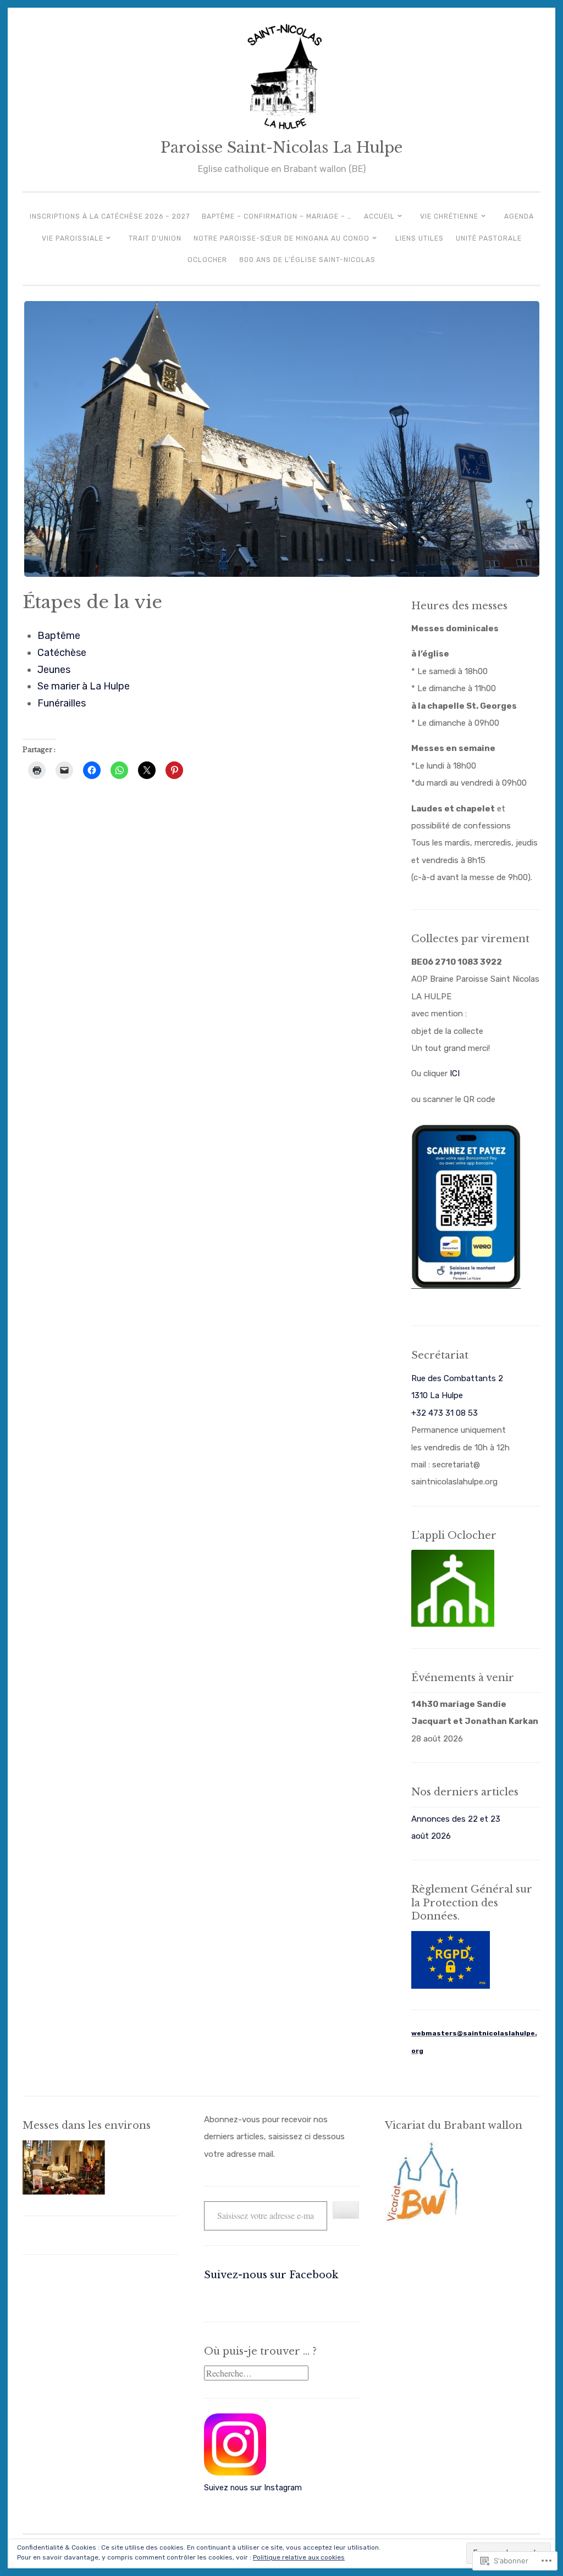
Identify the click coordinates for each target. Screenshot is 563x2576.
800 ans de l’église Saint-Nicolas (307, 260)
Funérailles (62, 703)
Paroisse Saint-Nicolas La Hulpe (281, 148)
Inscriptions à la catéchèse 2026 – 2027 (110, 216)
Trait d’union (155, 238)
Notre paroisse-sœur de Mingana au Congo (281, 238)
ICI (455, 1073)
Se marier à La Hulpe (84, 686)
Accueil (379, 216)
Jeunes (54, 670)
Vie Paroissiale (73, 238)
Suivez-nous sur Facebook (271, 2275)
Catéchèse (62, 653)
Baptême (59, 636)
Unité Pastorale (489, 238)
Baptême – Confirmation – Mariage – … (277, 216)
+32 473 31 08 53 (445, 1413)
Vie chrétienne (449, 216)
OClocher (207, 260)
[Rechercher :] (256, 2374)
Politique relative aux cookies (299, 2557)
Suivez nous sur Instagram (253, 2488)
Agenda (519, 216)
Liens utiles (420, 238)
